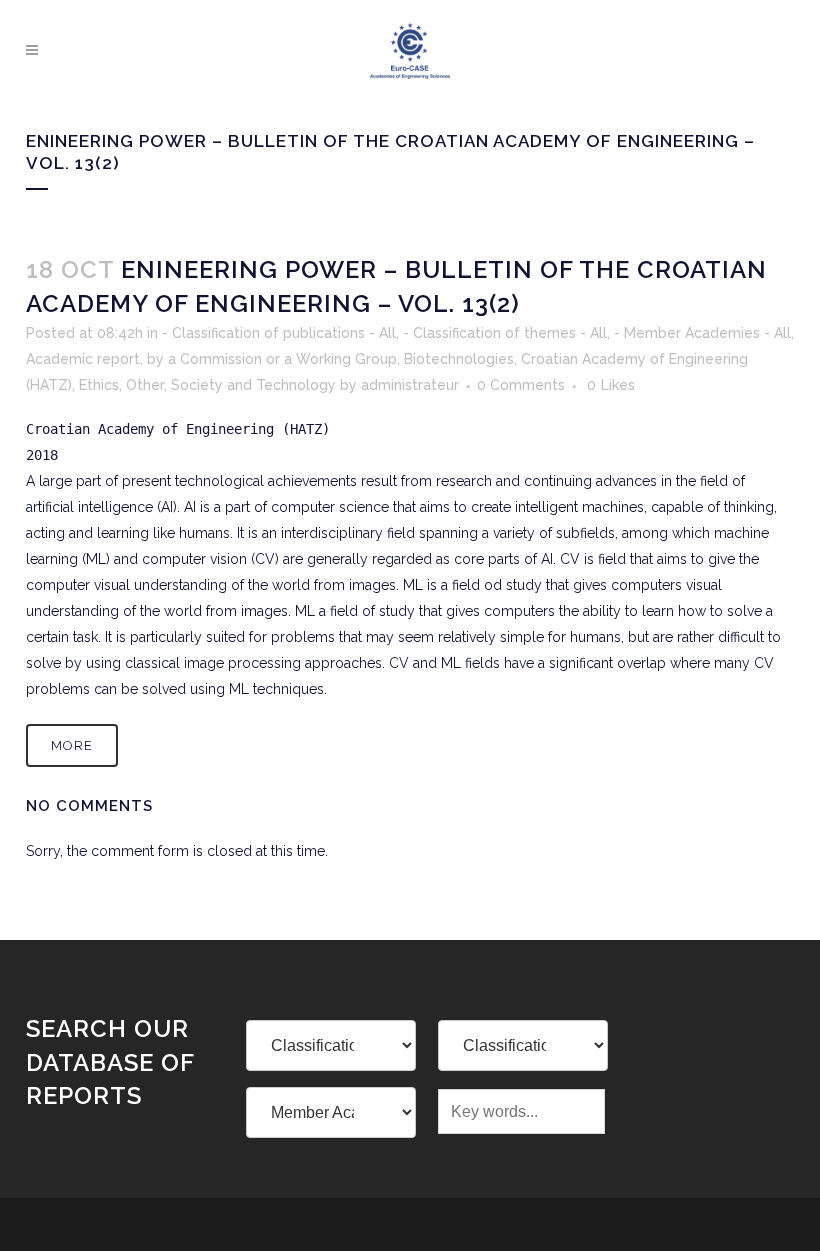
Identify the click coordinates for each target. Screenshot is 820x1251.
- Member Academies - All (702, 333)
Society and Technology (253, 385)
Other (145, 385)
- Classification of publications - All (279, 333)
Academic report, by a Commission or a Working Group (211, 359)
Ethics (99, 385)
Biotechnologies (459, 359)
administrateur (410, 385)
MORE (72, 745)
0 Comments (521, 385)
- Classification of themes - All (505, 333)
